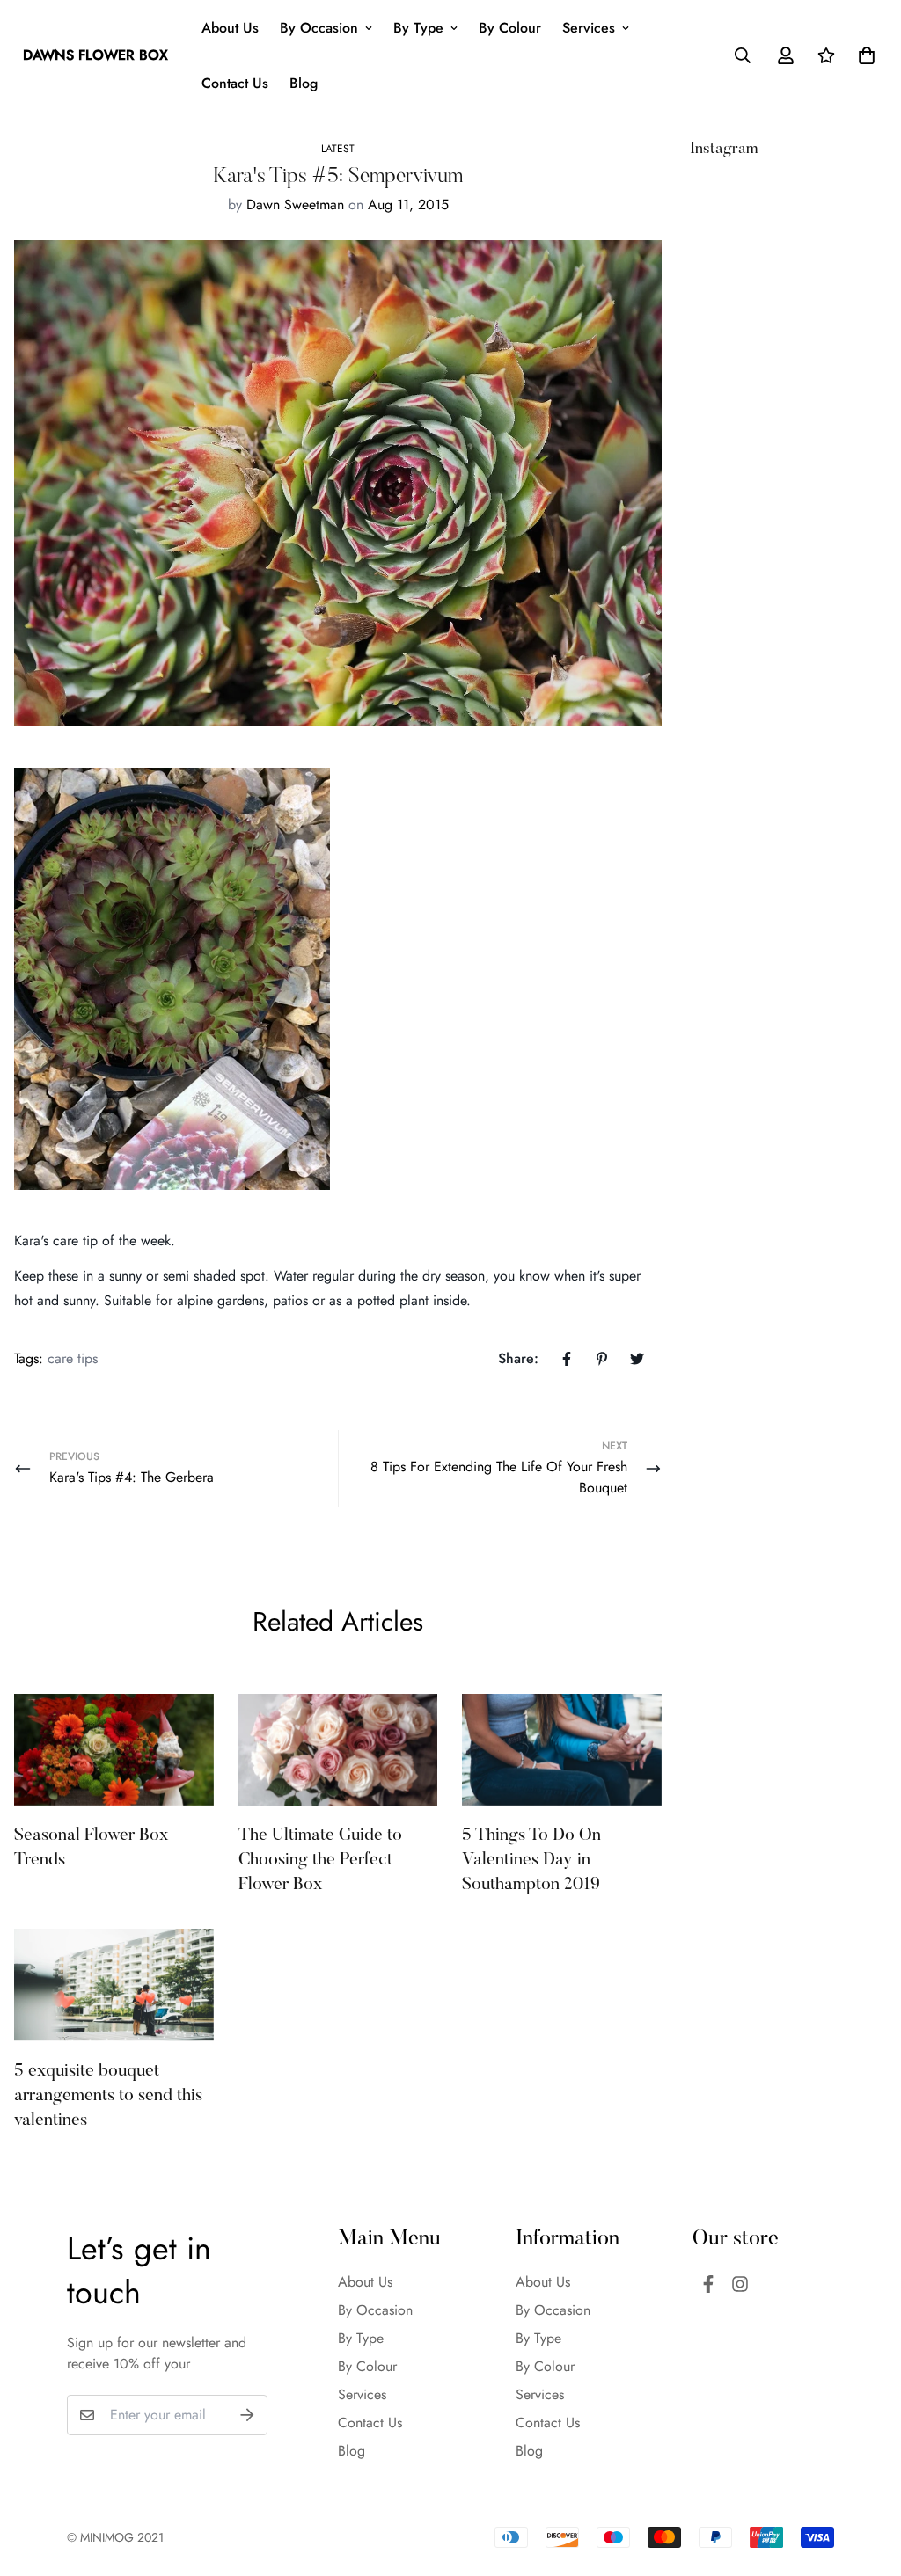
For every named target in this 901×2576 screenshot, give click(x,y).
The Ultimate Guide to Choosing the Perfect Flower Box (320, 1860)
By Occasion (319, 28)
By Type (418, 28)
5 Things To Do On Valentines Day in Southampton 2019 (531, 1860)
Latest (338, 149)
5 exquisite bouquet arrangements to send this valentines (108, 2096)
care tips (73, 1358)
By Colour (510, 28)
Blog (304, 83)
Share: (518, 1358)
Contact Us (235, 83)
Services (589, 28)
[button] (863, 55)
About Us (230, 28)
